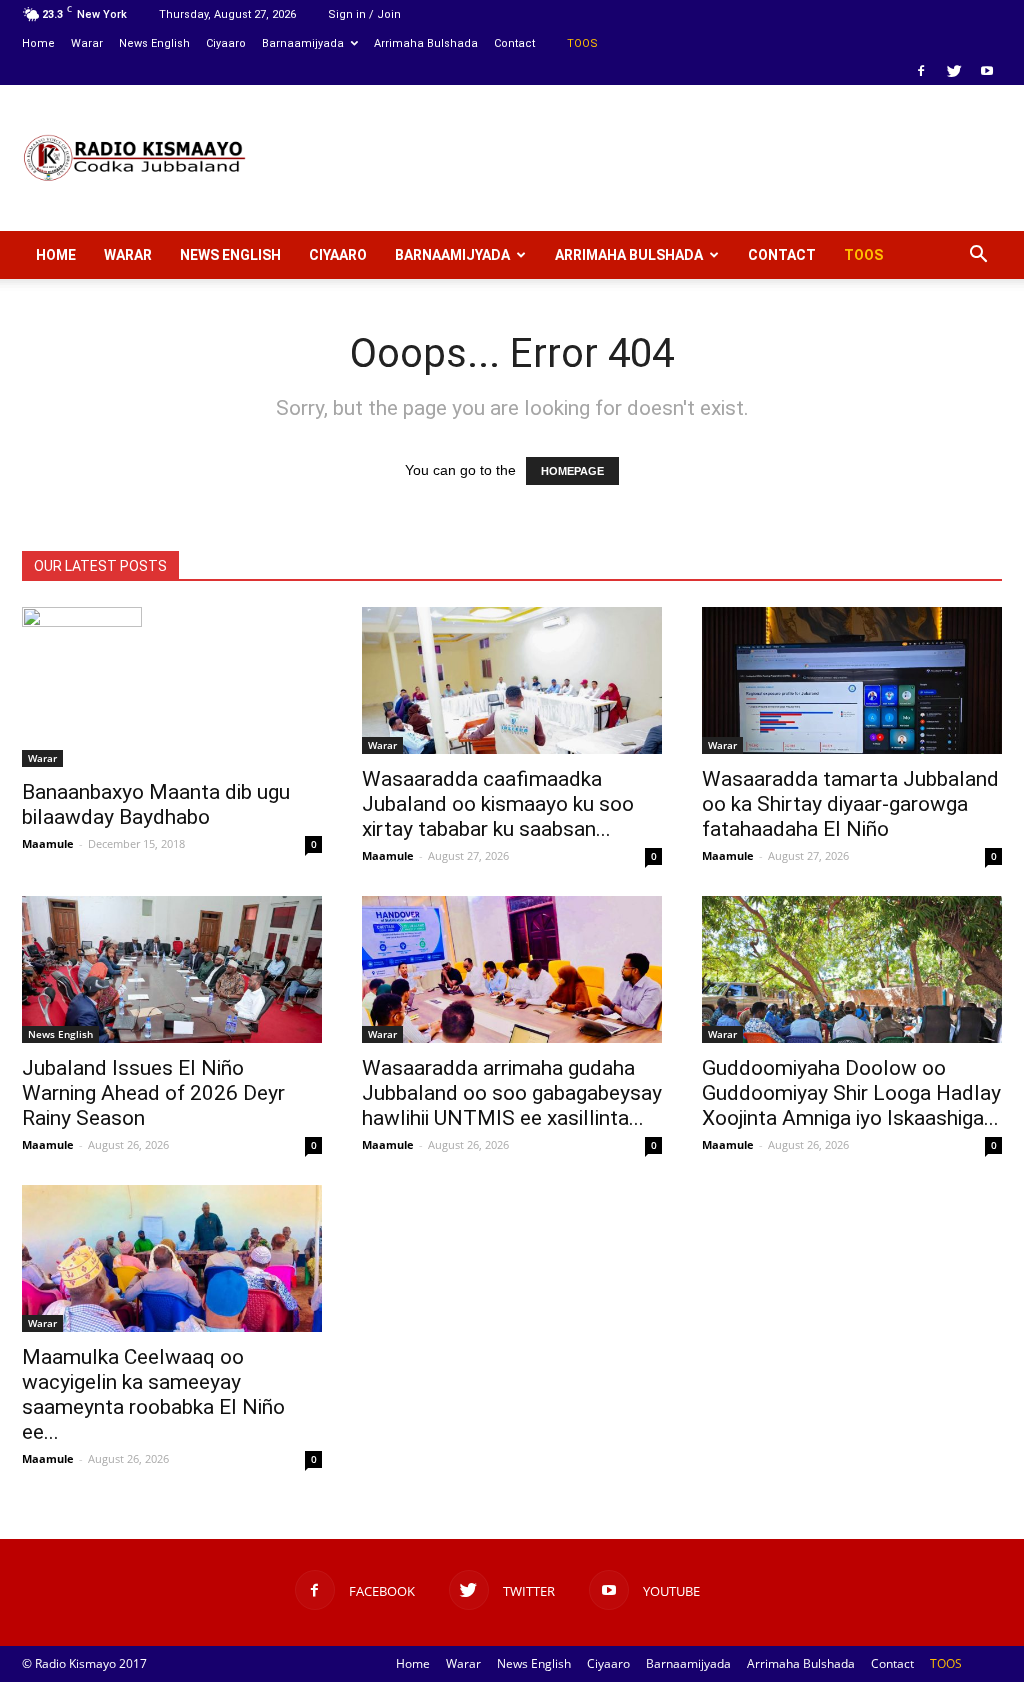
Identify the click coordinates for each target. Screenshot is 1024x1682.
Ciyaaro (226, 43)
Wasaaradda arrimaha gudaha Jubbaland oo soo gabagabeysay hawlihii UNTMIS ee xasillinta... (512, 1093)
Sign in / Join (364, 14)
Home (38, 43)
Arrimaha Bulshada (426, 43)
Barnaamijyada (303, 43)
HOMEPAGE (572, 471)
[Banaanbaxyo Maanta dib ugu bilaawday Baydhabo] (172, 687)
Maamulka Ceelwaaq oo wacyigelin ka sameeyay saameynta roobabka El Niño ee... (153, 1394)
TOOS (582, 43)
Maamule (48, 843)
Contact (514, 43)
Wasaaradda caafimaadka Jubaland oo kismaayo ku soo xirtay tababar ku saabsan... (498, 804)
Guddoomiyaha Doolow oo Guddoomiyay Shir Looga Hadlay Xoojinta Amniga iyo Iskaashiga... (851, 1093)
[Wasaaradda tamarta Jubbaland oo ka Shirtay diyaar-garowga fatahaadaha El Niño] (852, 680)
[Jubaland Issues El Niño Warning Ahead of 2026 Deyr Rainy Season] (172, 969)
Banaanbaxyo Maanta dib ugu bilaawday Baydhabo (156, 804)
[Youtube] (987, 71)
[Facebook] (921, 71)
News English (154, 43)
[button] (978, 255)
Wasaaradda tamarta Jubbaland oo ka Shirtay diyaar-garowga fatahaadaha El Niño (850, 804)
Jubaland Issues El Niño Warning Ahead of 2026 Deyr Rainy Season (153, 1093)
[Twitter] (954, 71)
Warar (87, 43)
